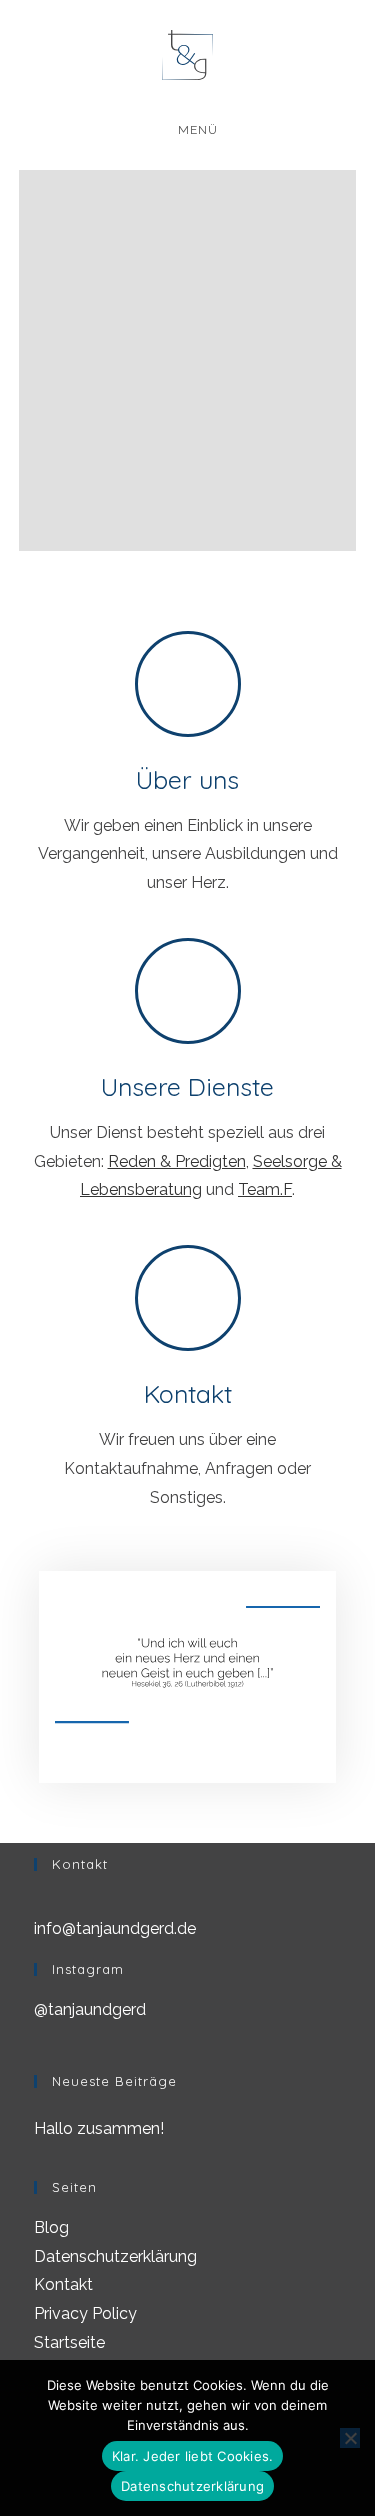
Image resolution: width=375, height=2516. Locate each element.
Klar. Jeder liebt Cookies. (193, 2456)
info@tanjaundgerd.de (115, 1928)
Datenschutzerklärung (115, 2256)
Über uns (187, 779)
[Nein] (350, 2438)
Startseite (69, 2342)
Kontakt (188, 1393)
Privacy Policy (85, 2313)
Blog (51, 2227)
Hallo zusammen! (99, 2128)
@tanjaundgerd (90, 2009)
